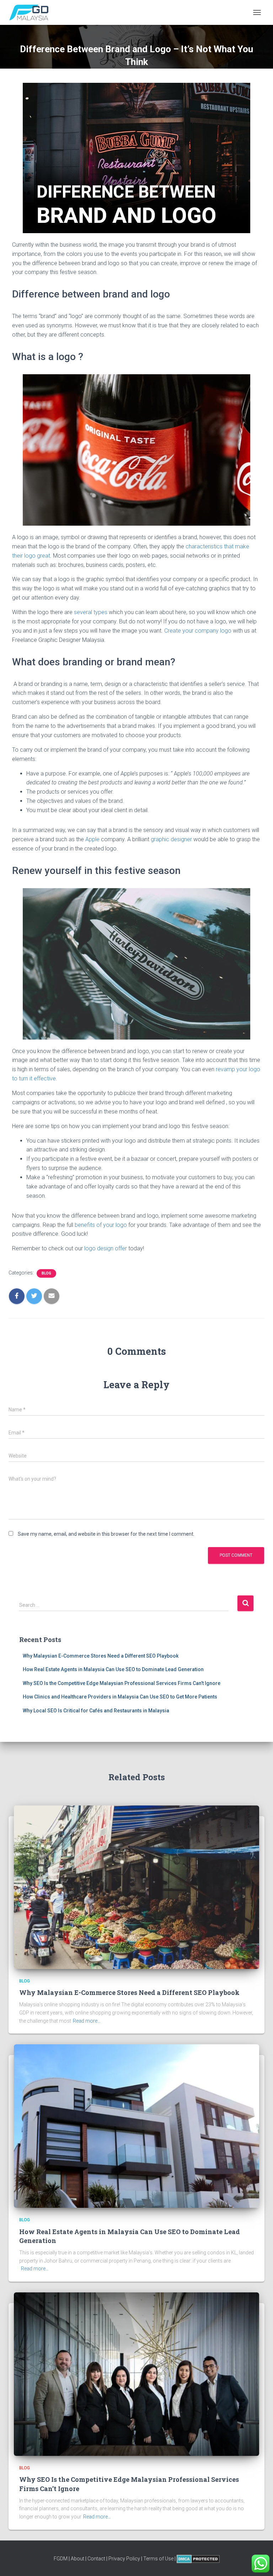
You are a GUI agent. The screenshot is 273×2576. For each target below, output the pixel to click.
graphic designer (171, 839)
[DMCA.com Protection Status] (198, 2559)
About (77, 2559)
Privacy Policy (124, 2559)
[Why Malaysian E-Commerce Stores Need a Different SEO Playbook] (136, 1887)
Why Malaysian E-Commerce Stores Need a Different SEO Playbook (101, 1656)
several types (91, 612)
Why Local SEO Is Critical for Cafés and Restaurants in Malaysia (96, 1711)
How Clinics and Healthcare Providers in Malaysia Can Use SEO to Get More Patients (120, 1697)
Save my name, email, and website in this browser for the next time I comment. (106, 1534)
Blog (46, 1273)
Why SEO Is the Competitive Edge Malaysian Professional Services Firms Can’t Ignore (122, 1683)
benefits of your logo (101, 1225)
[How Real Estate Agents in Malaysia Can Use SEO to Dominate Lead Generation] (136, 2126)
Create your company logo (198, 631)
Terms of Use (158, 2559)
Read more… (87, 2021)
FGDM (61, 2559)
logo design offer (106, 1248)
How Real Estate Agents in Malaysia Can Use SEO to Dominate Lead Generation (113, 1669)
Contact (96, 2559)
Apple (92, 839)
